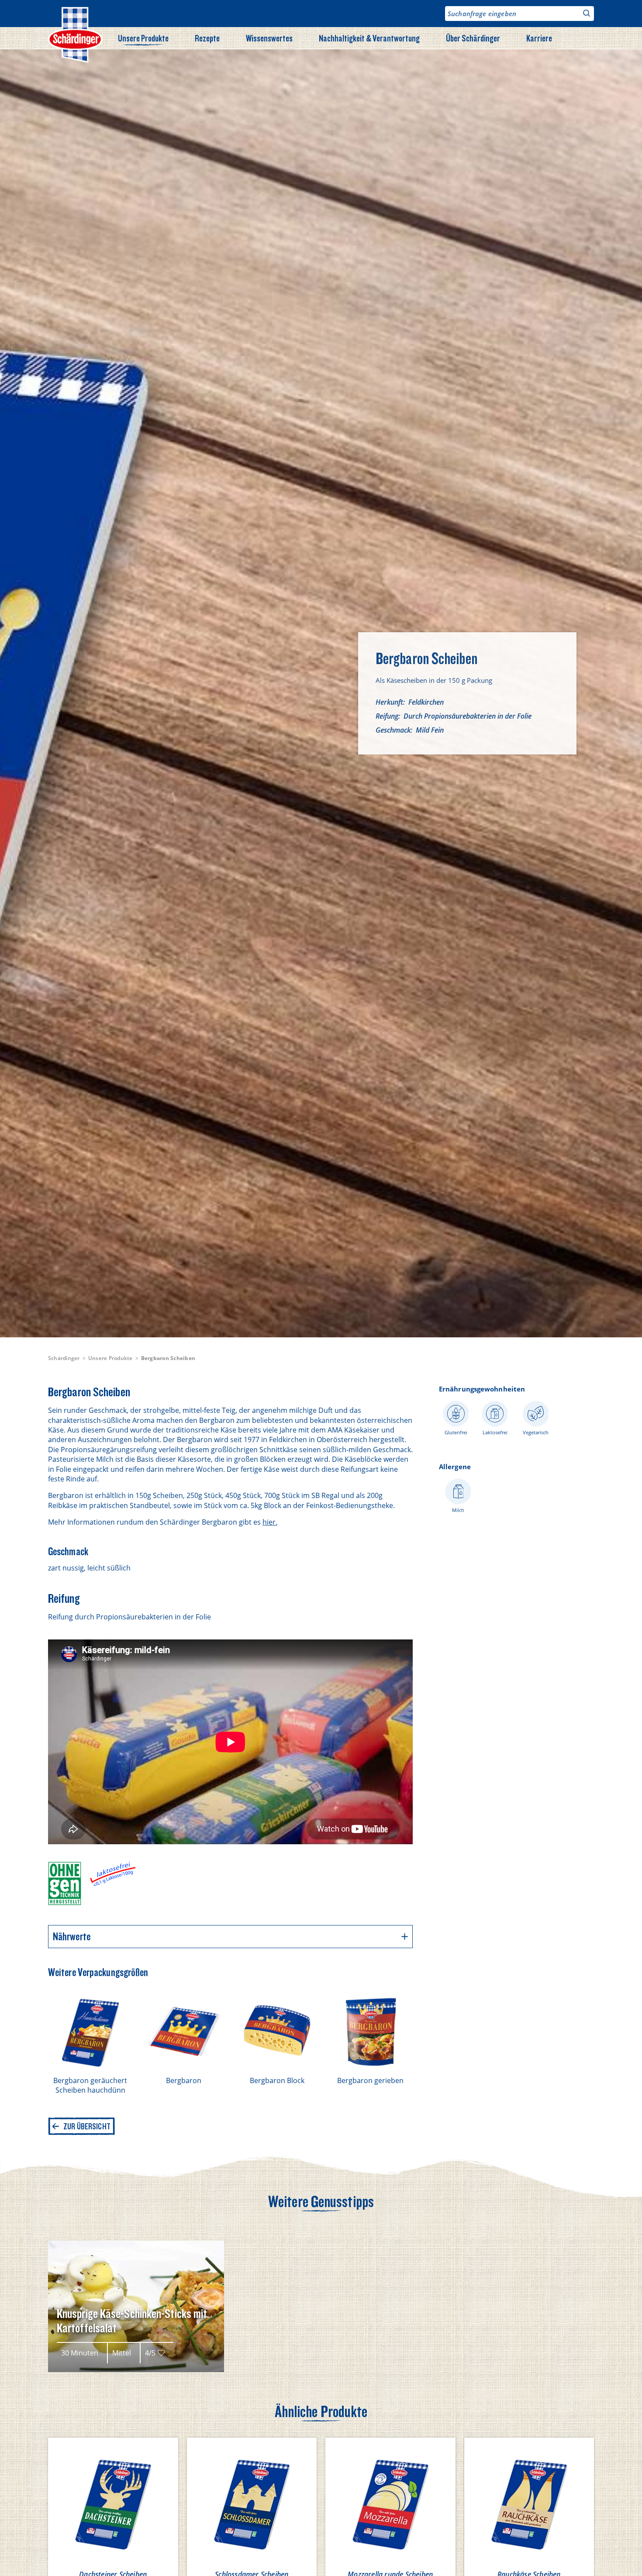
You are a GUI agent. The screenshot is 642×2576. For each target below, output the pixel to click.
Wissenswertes (269, 38)
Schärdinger (64, 1358)
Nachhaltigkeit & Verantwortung (369, 38)
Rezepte (207, 38)
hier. (270, 1522)
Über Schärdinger (473, 38)
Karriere (539, 38)
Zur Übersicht (87, 2126)
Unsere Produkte (143, 38)
